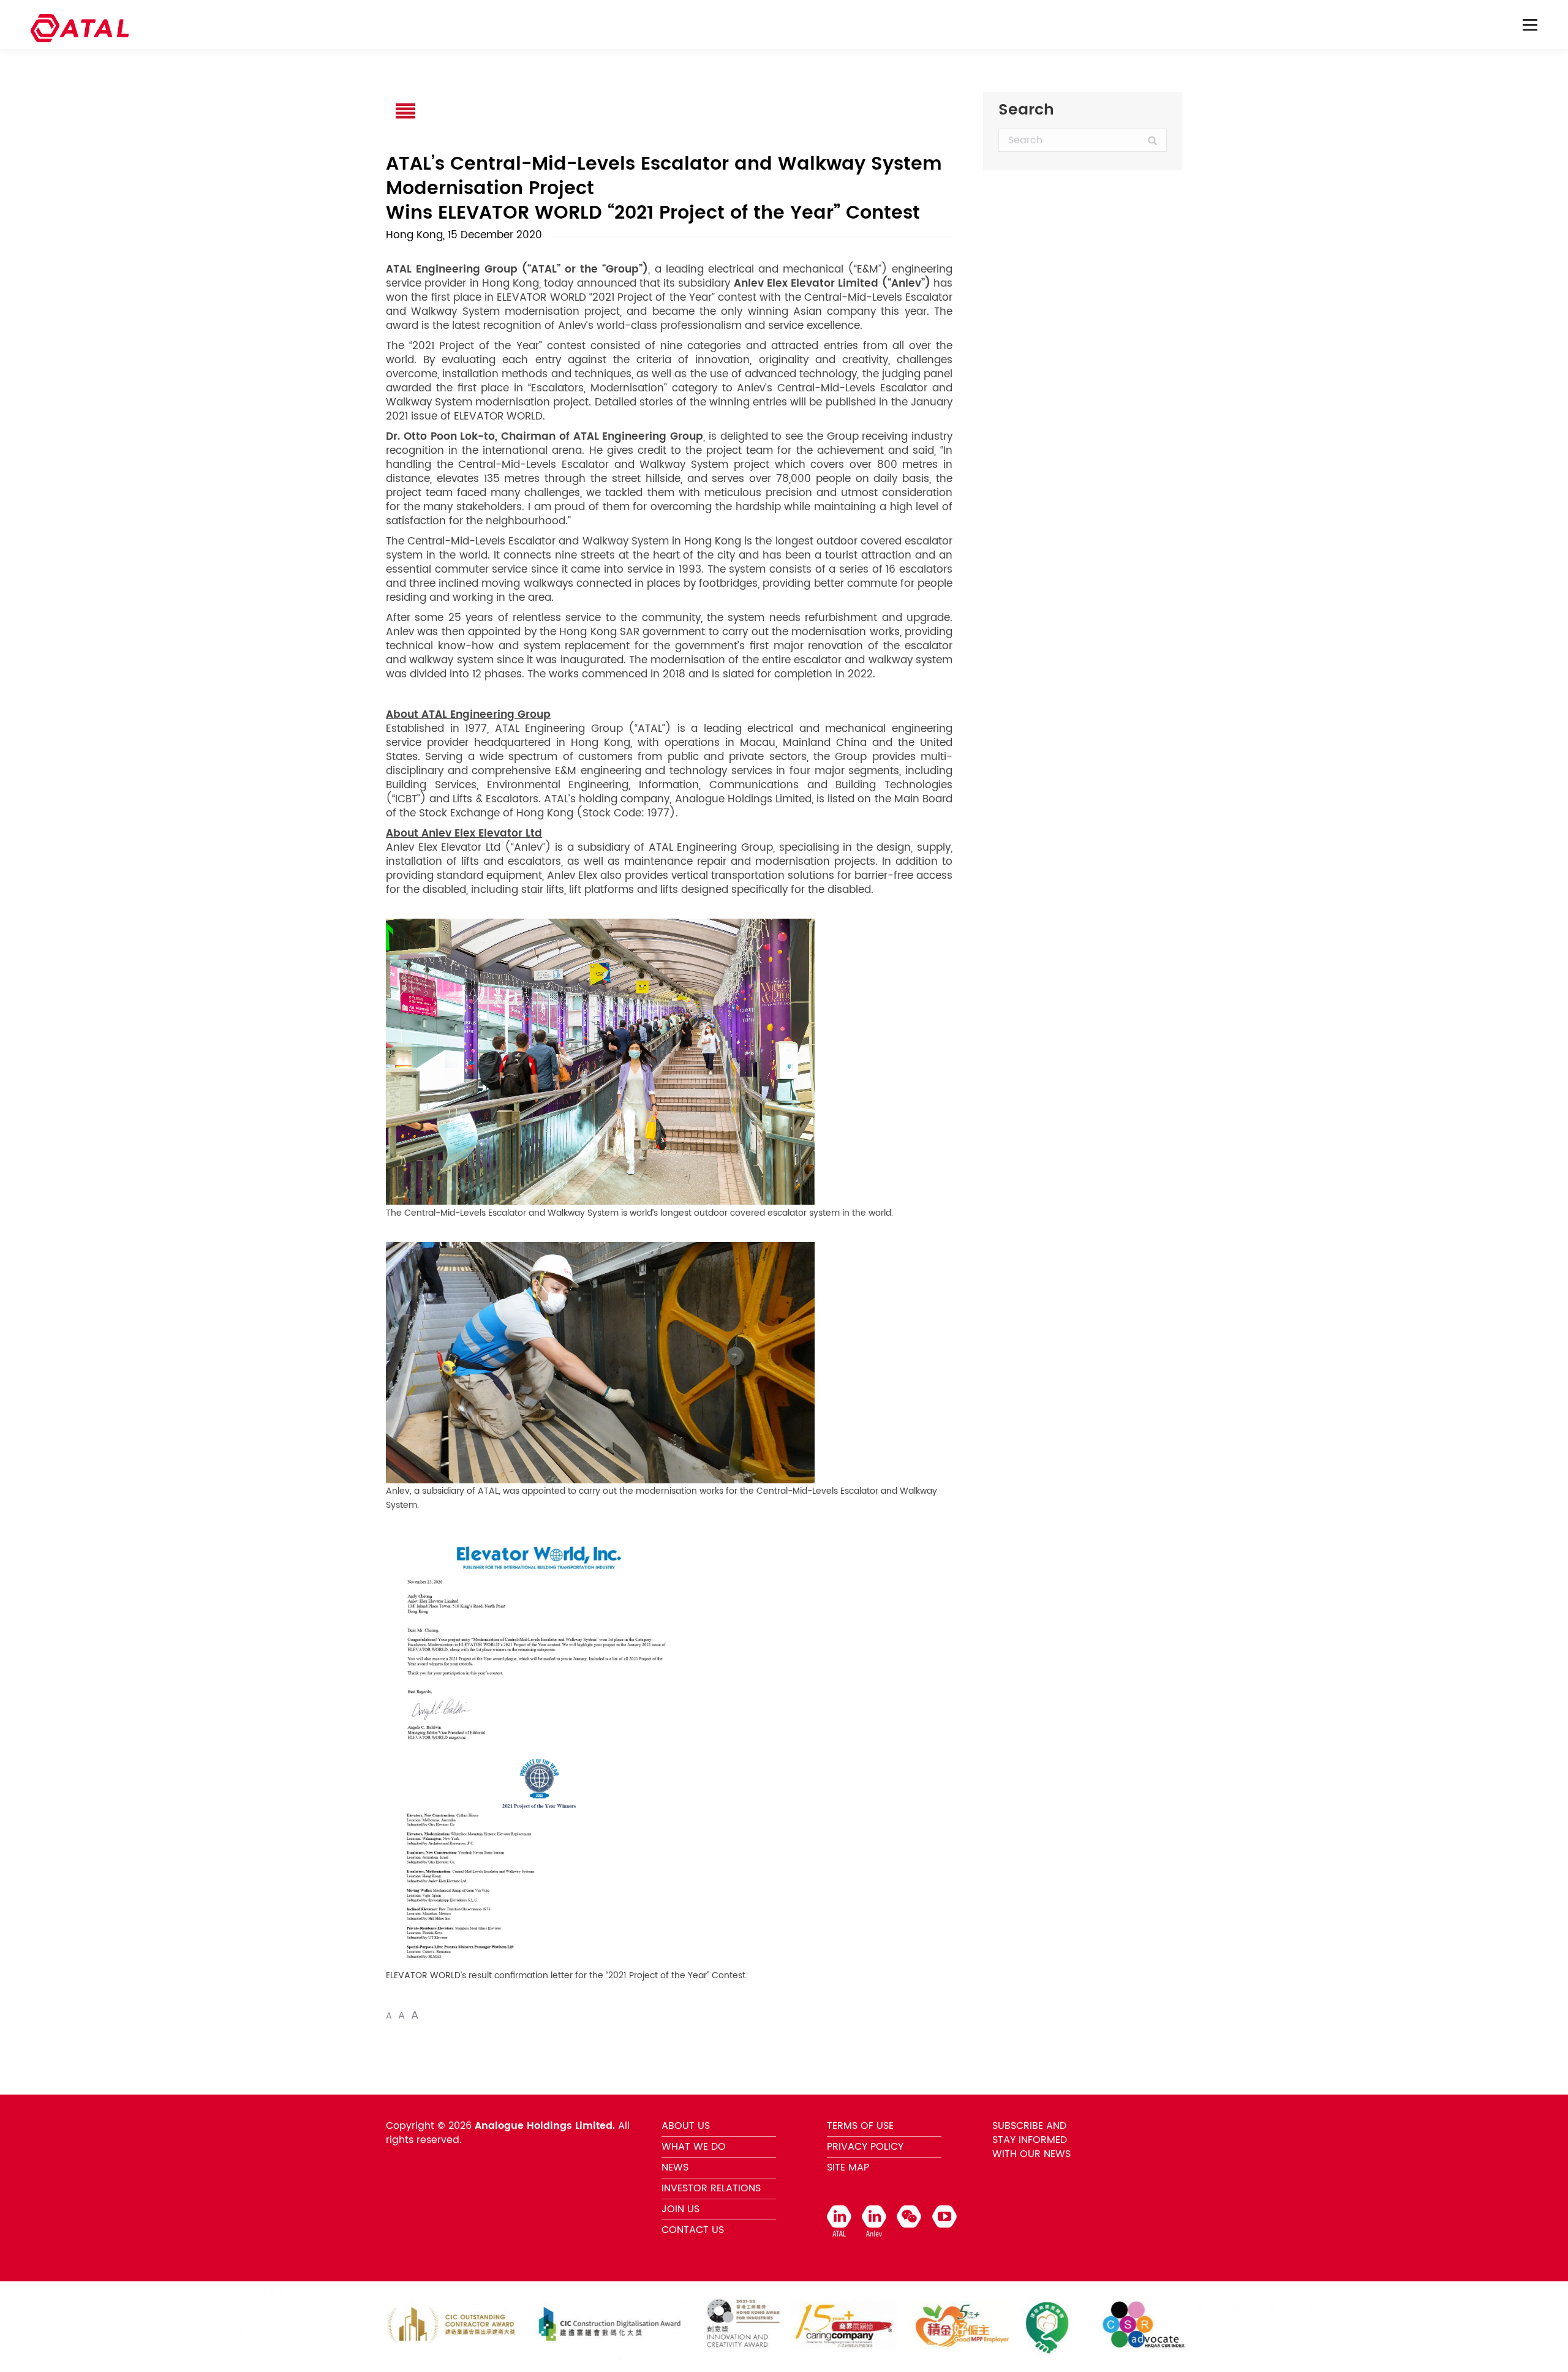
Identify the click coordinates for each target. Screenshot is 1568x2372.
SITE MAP (848, 2167)
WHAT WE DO (694, 2147)
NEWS (675, 2167)
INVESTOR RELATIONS (711, 2188)
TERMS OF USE (860, 2126)
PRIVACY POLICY (865, 2147)
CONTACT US (693, 2230)
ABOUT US (686, 2126)
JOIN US (680, 2209)
